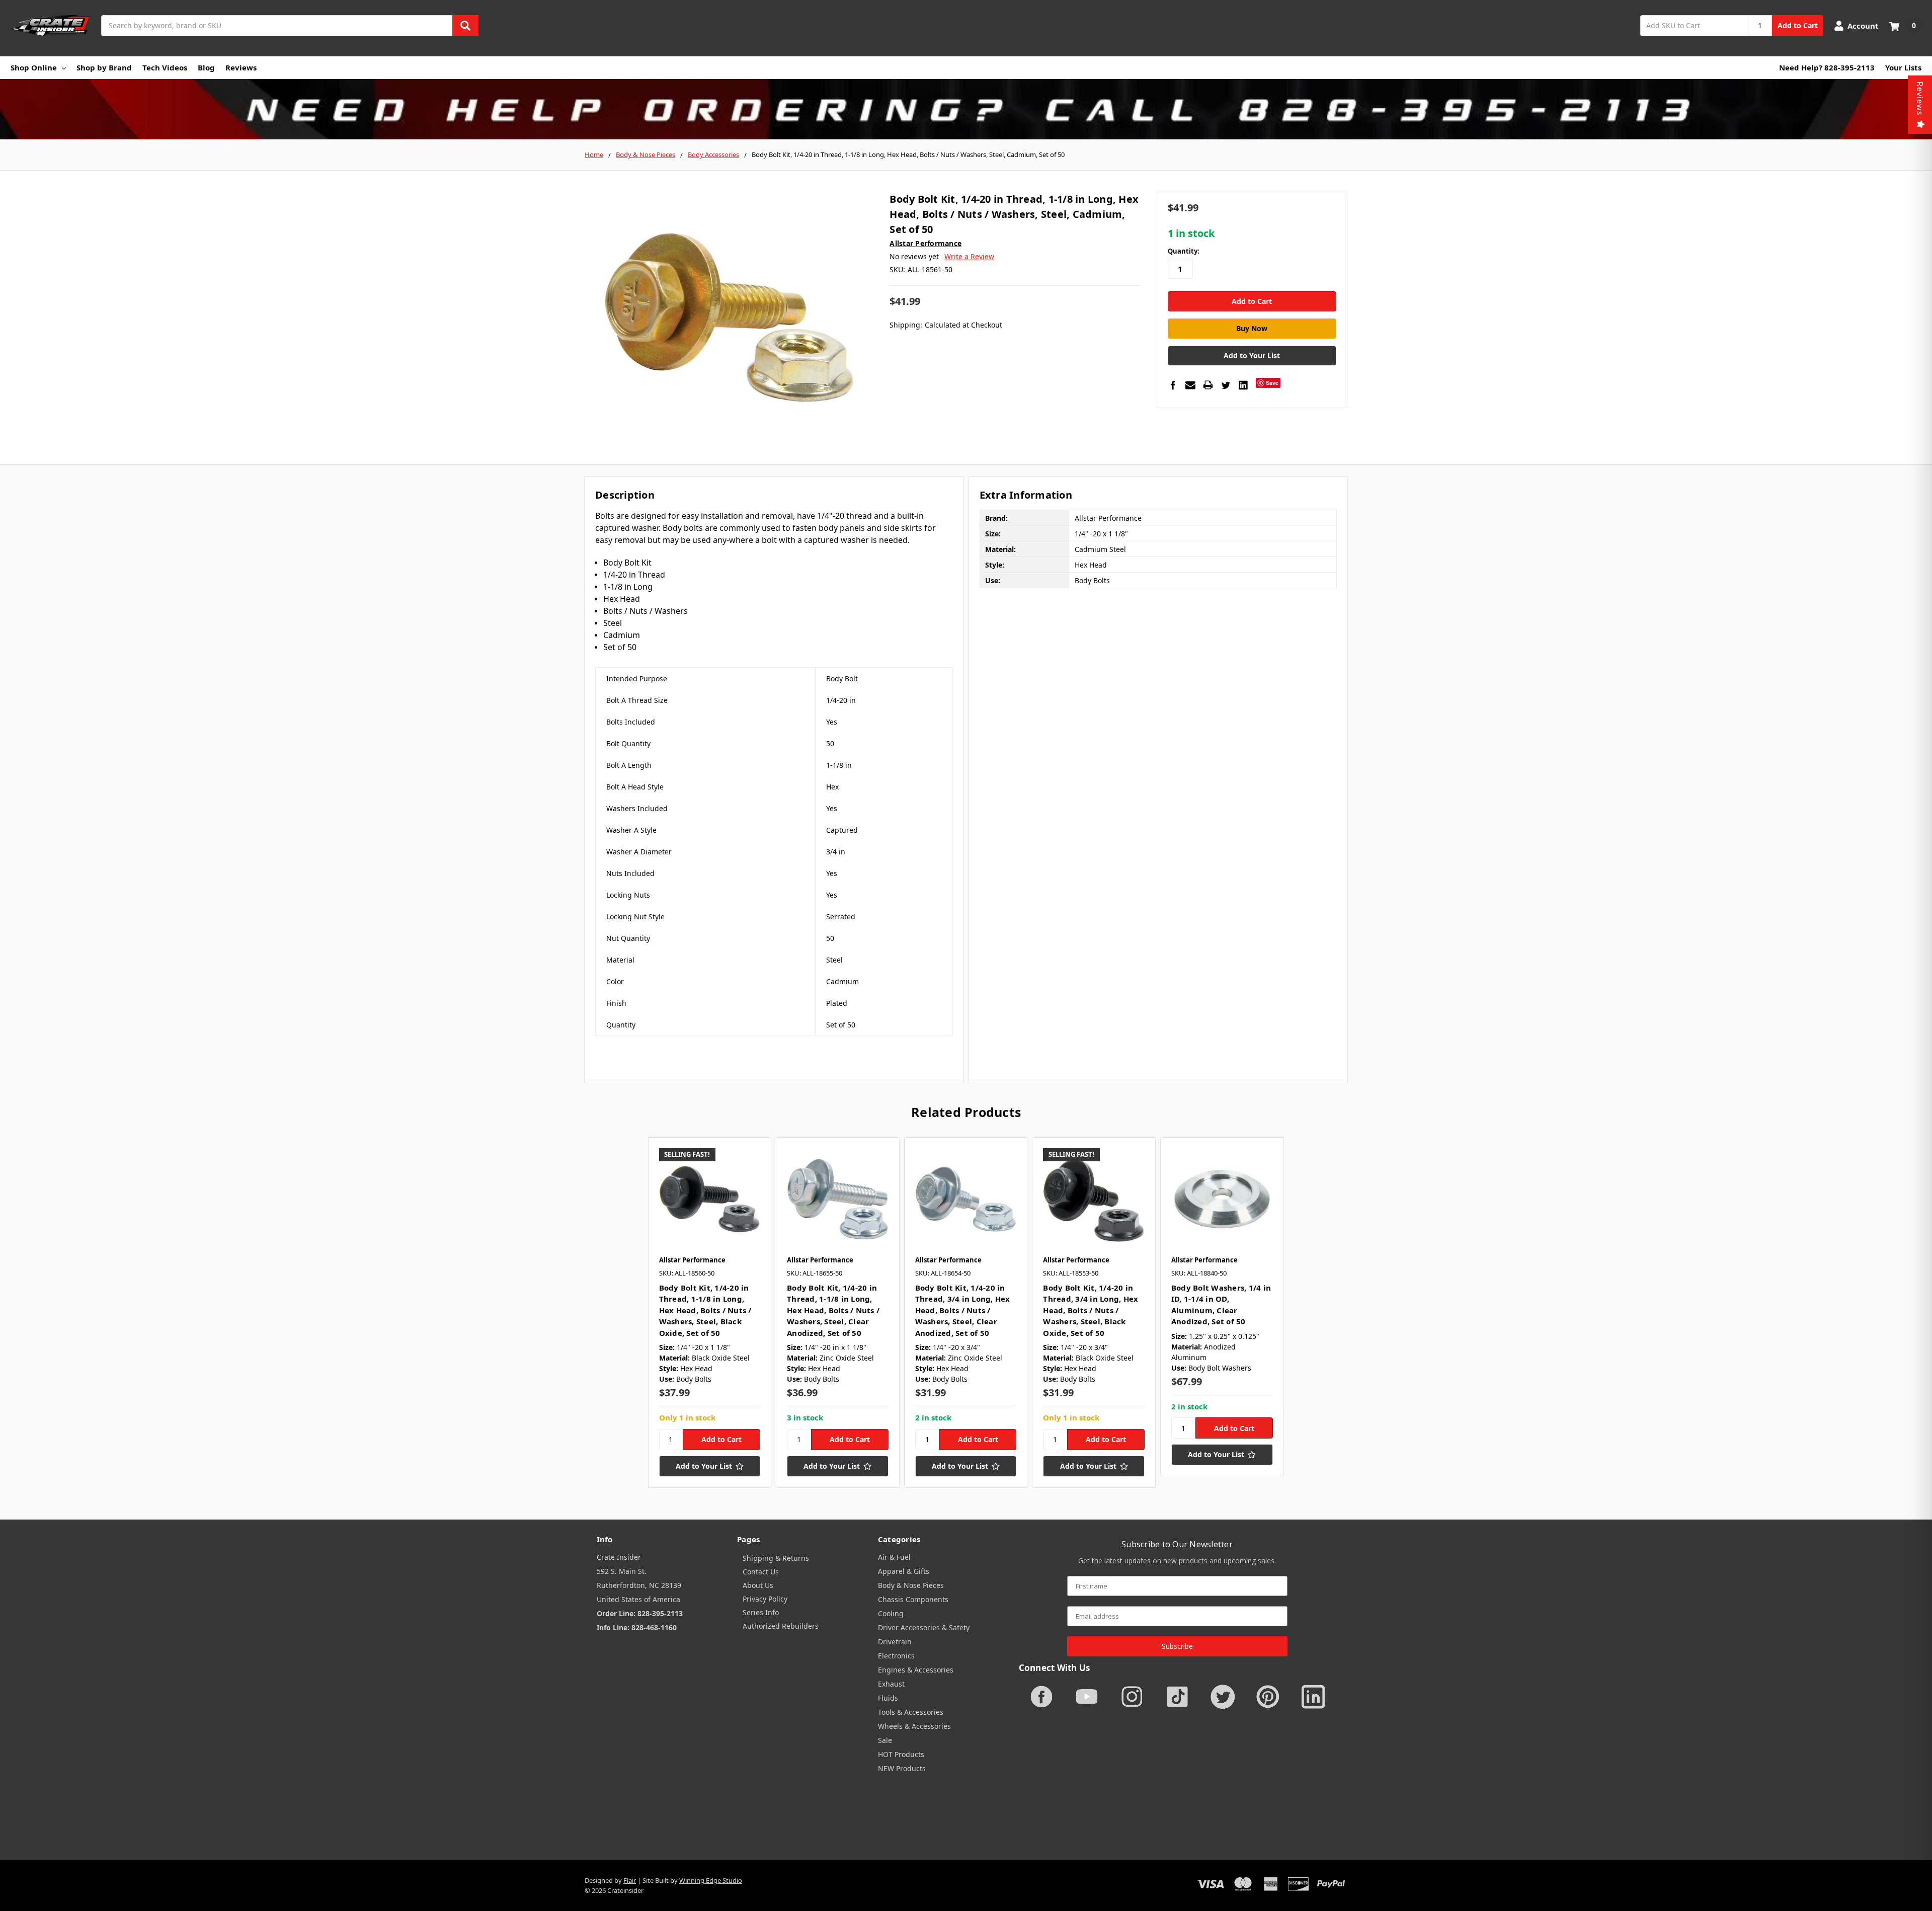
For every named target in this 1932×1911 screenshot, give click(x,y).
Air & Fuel (894, 1557)
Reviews (241, 67)
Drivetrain (895, 1642)
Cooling (891, 1613)
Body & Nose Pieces (911, 1585)
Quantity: (1184, 251)
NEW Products (902, 1768)
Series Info (761, 1612)
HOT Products (901, 1754)
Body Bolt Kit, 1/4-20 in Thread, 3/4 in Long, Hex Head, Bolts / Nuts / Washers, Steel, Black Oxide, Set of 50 (1091, 1310)
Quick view (710, 1199)
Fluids (888, 1698)
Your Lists (1903, 67)
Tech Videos (165, 67)
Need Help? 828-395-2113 (1827, 67)
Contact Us (761, 1572)
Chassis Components (913, 1599)
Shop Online (34, 67)
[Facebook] (1173, 385)
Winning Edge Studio (711, 1880)
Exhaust (891, 1684)
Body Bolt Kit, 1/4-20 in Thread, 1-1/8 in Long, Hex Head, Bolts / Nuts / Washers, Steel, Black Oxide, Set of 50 (705, 1310)
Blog (206, 67)
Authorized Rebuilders (781, 1626)
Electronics (896, 1656)
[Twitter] (1226, 385)
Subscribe (1177, 1646)
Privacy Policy (765, 1599)
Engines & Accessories (916, 1670)
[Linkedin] (1243, 385)
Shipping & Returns (776, 1558)
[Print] (1208, 385)
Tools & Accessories (911, 1712)
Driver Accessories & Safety (924, 1627)
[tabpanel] (710, 1312)
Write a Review (969, 256)
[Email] (1190, 385)
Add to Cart (1798, 25)
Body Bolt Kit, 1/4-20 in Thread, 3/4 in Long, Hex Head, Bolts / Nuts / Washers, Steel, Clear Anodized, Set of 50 (963, 1310)
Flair (630, 1880)
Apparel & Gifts (904, 1571)
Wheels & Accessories (914, 1726)
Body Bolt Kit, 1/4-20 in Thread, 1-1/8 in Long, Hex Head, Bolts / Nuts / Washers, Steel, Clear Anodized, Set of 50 (833, 1310)
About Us (758, 1585)
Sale (885, 1740)
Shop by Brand (104, 67)
